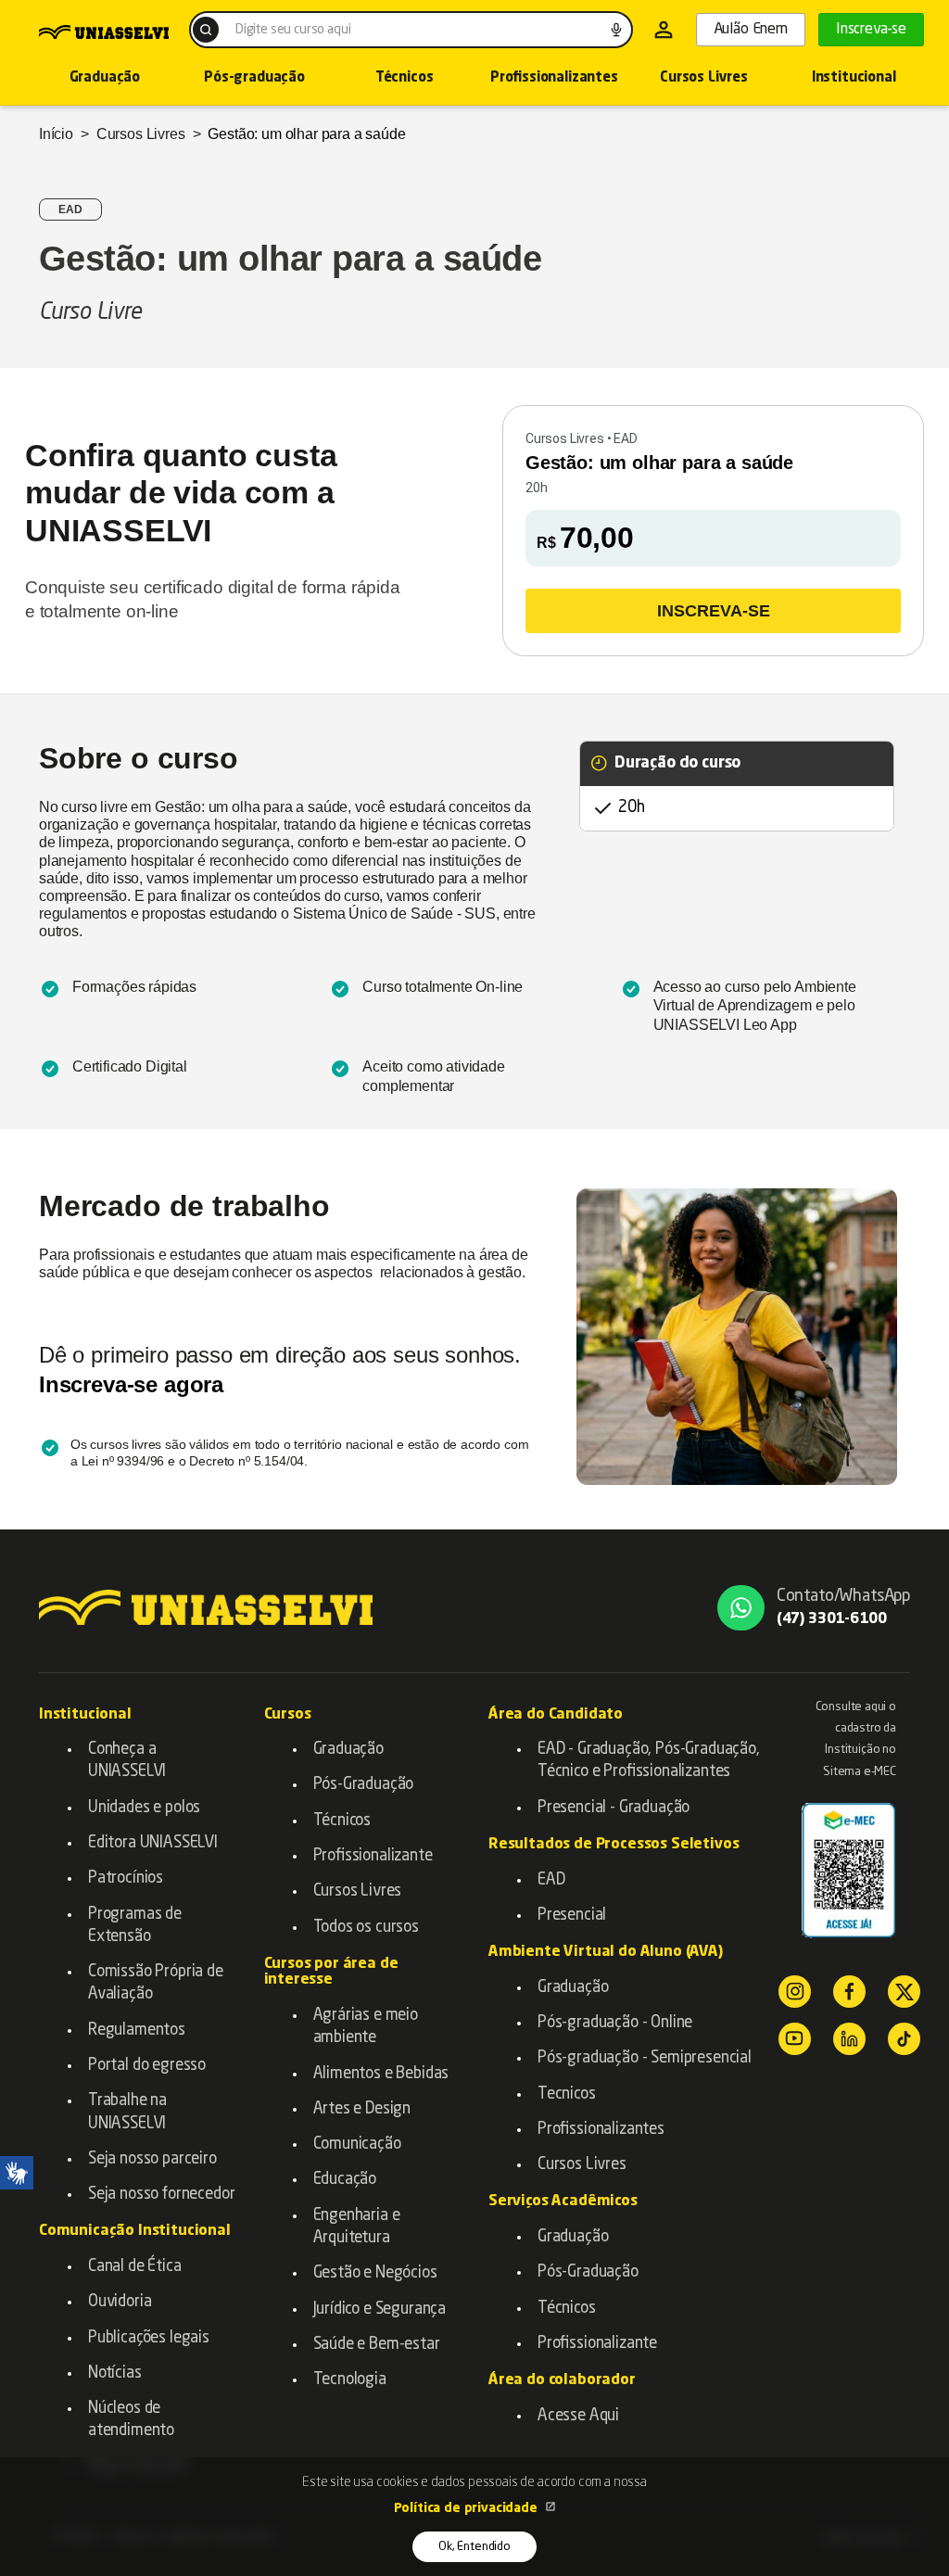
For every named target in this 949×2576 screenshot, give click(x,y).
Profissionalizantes (554, 78)
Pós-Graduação (364, 1785)
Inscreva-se (871, 30)
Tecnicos (567, 2094)
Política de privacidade (468, 2508)
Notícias (115, 2373)
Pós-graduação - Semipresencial (645, 2058)
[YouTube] (795, 2039)
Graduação (105, 78)
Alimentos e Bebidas (381, 2074)
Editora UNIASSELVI (153, 1843)
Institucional (854, 78)
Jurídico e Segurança (380, 2310)
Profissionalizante (373, 1856)
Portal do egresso (147, 2066)
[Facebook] (849, 1992)
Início (56, 134)
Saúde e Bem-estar (377, 2345)
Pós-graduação (254, 78)
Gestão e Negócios (375, 2273)
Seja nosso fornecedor (161, 2195)
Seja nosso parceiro (152, 2159)
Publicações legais (149, 2338)
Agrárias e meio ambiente (366, 2027)
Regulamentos (137, 2030)
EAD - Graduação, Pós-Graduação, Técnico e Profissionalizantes (649, 1761)
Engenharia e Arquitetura (357, 2227)
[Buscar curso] (206, 30)
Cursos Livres (704, 78)
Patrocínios (126, 1878)
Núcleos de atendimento (131, 2420)
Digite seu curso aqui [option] (293, 30)
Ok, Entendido (474, 2547)
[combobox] (411, 30)
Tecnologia (350, 2380)
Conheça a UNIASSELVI (127, 1761)
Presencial (572, 1916)
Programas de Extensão (135, 1926)
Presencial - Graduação (614, 1808)
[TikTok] (904, 2039)
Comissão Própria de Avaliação (156, 1983)
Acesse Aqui (578, 2416)
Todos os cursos (366, 1928)
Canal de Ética (135, 2267)
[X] (904, 1992)
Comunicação (357, 2145)
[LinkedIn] (849, 2039)
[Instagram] (795, 1992)
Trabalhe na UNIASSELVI (127, 2112)
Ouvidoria (120, 2302)
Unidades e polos (144, 1808)
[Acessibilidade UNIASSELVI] (17, 2173)
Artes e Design (362, 2109)
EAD (551, 1880)
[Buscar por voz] (616, 30)
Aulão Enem (751, 30)
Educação (345, 2180)
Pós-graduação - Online (615, 2023)
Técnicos (405, 78)
